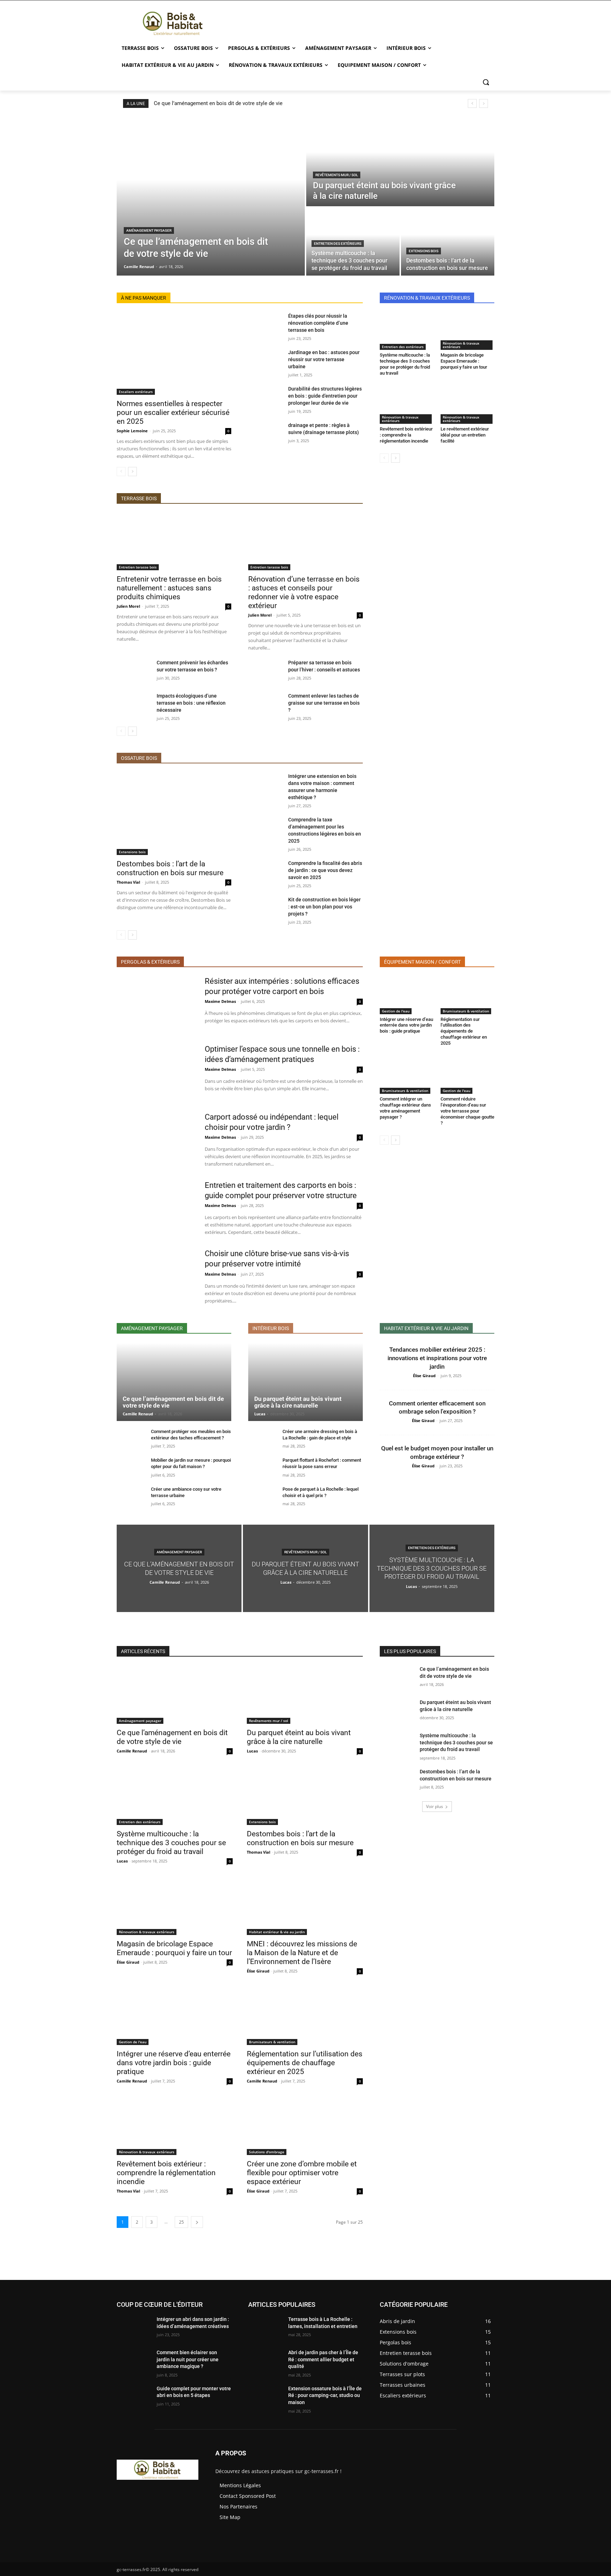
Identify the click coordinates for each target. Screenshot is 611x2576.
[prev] (472, 103)
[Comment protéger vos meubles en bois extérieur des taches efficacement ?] (131, 1439)
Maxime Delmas (220, 1001)
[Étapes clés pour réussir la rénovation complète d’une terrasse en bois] (265, 324)
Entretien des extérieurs (338, 244)
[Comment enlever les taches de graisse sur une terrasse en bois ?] (265, 704)
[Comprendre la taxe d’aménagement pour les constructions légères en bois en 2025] (265, 828)
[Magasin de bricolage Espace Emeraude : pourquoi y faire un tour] (467, 331)
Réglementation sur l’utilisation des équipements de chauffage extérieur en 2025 (464, 1031)
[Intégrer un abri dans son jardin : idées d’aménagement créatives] (134, 2328)
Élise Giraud (424, 1376)
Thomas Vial (128, 882)
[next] (484, 103)
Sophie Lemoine (132, 431)
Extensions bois (424, 251)
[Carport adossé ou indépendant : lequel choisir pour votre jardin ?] (156, 1140)
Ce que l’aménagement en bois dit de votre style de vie (218, 103)
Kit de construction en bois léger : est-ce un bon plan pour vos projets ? (324, 907)
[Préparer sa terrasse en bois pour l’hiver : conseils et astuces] (265, 671)
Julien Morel (128, 606)
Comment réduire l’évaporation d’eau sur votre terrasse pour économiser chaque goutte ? (467, 1111)
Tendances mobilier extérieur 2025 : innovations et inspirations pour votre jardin (437, 1358)
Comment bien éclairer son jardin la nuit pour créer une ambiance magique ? (188, 2359)
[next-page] (132, 472)
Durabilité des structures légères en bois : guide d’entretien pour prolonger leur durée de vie (325, 396)
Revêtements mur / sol (337, 175)
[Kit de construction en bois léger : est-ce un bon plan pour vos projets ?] (265, 908)
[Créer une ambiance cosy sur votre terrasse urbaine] (131, 1497)
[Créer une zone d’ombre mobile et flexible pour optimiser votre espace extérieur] (305, 2126)
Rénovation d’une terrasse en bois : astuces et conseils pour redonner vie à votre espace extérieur (304, 592)
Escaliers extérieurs (136, 392)
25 (181, 2222)
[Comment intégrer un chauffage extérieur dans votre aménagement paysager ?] (407, 1075)
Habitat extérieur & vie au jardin (277, 1932)
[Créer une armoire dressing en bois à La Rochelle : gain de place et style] (263, 1439)
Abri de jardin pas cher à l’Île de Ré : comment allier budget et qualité (323, 2359)
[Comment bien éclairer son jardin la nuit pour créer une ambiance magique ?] (134, 2361)
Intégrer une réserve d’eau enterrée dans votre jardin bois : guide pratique (406, 1025)
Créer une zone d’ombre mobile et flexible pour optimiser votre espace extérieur (302, 2173)
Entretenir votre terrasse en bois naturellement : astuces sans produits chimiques (169, 588)
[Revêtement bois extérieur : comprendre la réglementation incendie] (407, 405)
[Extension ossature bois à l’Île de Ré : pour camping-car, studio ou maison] (265, 2397)
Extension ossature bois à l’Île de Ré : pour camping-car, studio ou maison (325, 2395)
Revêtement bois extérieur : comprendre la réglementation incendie (406, 435)
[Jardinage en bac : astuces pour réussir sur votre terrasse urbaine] (265, 361)
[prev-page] (121, 472)
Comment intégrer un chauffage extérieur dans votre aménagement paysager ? (405, 1108)
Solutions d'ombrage (267, 2152)
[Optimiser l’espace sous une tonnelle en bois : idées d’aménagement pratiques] (156, 1072)
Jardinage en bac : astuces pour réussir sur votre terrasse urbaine (324, 359)
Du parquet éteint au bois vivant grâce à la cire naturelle (298, 1402)
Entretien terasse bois (138, 567)
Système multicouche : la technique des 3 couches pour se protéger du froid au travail (405, 364)
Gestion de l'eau (396, 1011)
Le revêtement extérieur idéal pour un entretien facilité (465, 435)
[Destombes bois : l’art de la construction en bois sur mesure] (448, 242)
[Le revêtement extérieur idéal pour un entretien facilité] (467, 405)
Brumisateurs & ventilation (466, 1011)
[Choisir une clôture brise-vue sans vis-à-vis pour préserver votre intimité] (156, 1276)
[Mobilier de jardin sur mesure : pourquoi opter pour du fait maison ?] (131, 1468)
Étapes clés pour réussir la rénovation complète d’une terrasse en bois (318, 323)
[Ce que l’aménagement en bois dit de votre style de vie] (211, 196)
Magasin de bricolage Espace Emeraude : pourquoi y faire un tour (464, 361)
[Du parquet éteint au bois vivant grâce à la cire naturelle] (400, 161)
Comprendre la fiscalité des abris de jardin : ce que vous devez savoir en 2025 (325, 870)
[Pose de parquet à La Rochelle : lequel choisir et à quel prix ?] (263, 1497)
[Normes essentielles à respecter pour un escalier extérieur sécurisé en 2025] (174, 354)
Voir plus (435, 1806)
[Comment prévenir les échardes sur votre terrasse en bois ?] (134, 671)
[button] (486, 82)
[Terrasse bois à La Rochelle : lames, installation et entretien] (265, 2328)
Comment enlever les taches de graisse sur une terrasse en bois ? (324, 703)
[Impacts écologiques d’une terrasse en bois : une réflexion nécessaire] (134, 704)
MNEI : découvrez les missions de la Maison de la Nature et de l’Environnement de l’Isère (302, 1953)
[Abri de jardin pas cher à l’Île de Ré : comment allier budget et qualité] (265, 2361)
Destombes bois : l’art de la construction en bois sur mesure (170, 868)
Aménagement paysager (149, 230)
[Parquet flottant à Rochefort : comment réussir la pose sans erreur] (263, 1468)
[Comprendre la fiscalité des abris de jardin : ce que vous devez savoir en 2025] (265, 872)
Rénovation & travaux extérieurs (461, 345)
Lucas (260, 1414)
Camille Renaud (138, 1414)
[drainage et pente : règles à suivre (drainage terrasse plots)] (265, 434)
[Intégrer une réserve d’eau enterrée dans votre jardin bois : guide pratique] (407, 995)
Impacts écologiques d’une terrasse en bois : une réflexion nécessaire (191, 703)
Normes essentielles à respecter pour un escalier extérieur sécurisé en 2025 (173, 412)
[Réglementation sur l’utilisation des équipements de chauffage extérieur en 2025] (467, 995)
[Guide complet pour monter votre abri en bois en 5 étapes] (134, 2397)
